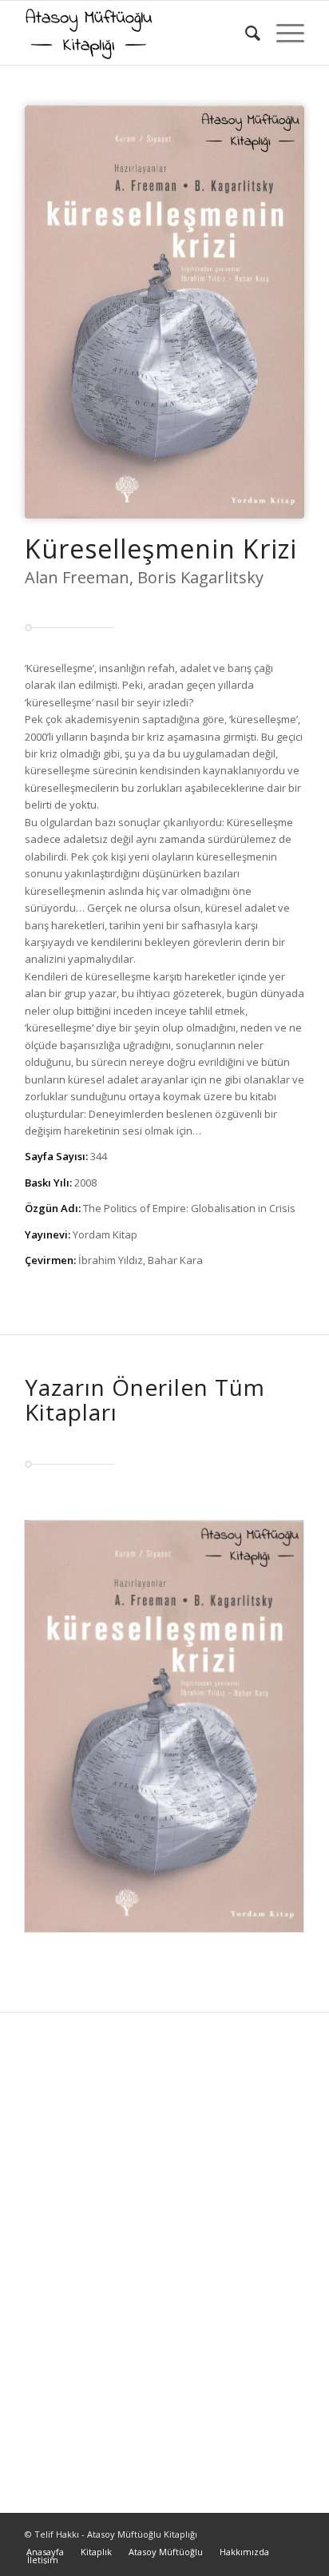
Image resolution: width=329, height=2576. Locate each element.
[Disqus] (164, 2252)
